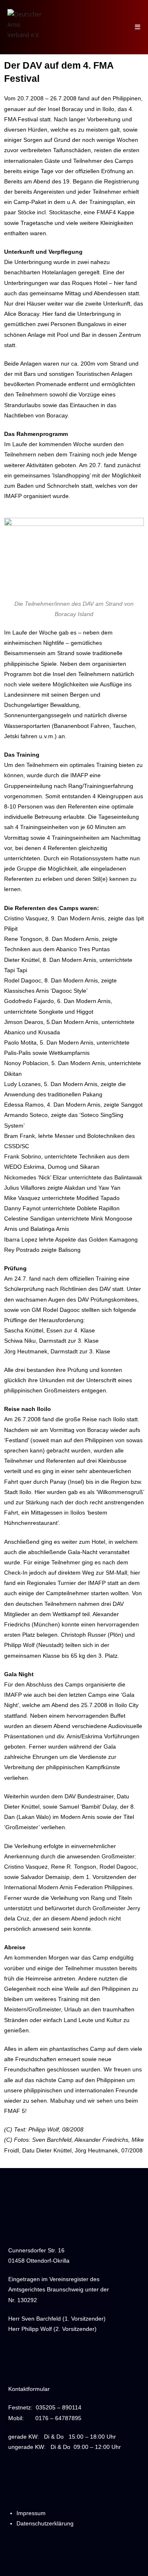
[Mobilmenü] (138, 27)
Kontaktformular (29, 2389)
